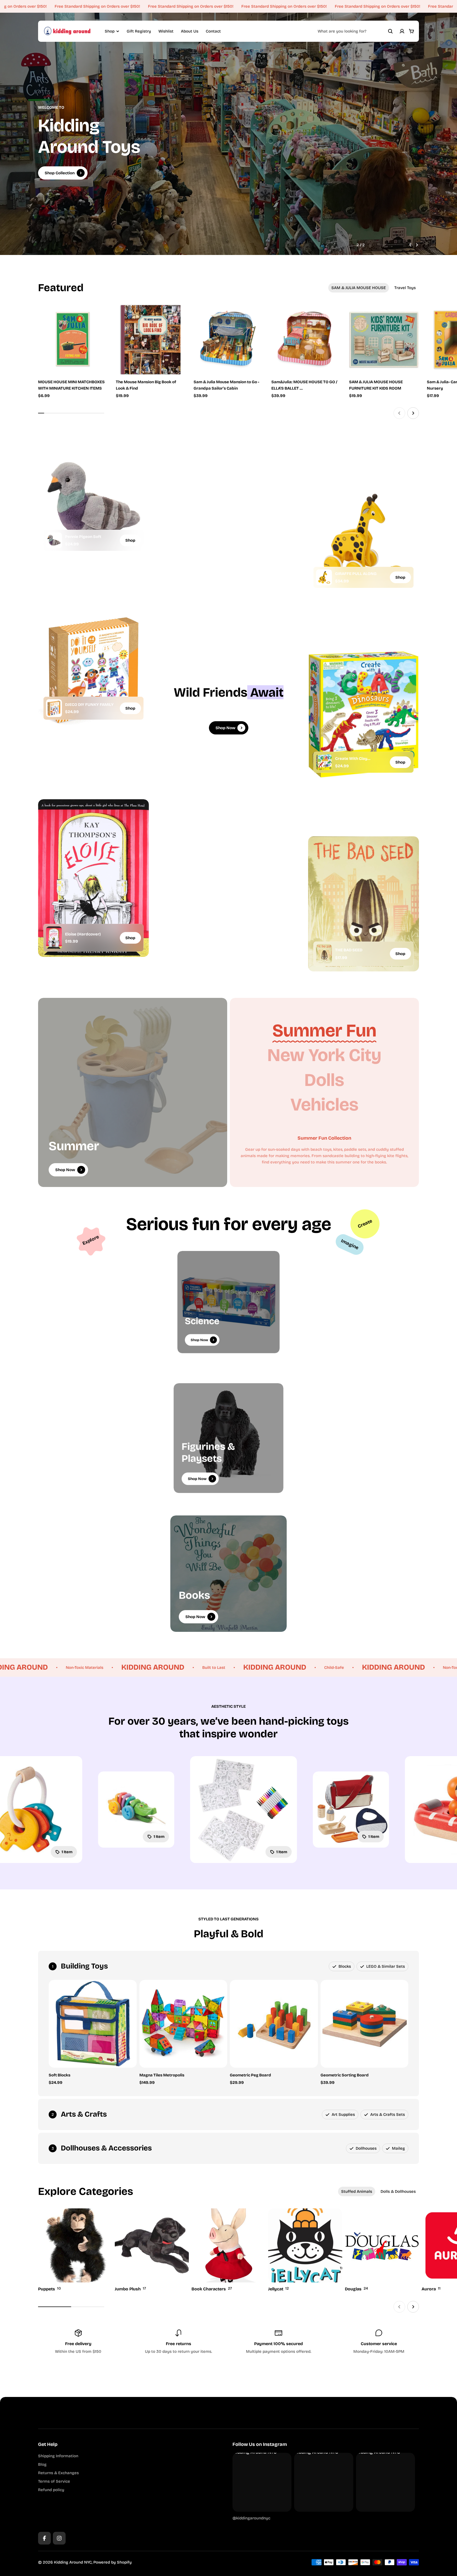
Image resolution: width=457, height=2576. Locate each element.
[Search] (390, 31)
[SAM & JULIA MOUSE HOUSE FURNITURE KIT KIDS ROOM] (384, 340)
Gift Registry (139, 31)
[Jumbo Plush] (152, 2250)
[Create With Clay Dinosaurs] (324, 762)
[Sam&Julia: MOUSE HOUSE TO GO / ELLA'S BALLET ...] (306, 340)
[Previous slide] (410, 245)
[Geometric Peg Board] (274, 2024)
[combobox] (355, 31)
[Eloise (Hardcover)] (54, 938)
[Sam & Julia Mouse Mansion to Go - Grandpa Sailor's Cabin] (229, 340)
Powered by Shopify (113, 2562)
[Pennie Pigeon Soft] (54, 540)
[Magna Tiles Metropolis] (183, 2024)
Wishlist (166, 31)
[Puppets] (75, 2250)
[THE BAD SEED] (324, 954)
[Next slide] (417, 245)
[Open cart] (412, 31)
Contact (213, 31)
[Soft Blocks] (93, 2024)
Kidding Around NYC (73, 2562)
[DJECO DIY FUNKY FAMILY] (54, 708)
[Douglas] (382, 2250)
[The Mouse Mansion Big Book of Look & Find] (151, 340)
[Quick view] (96, 317)
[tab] (359, 288)
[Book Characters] (229, 2250)
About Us (190, 31)
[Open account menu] (402, 31)
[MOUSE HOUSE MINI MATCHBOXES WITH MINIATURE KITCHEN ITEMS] (73, 340)
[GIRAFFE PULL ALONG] (324, 577)
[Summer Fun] (324, 1031)
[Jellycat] (305, 2250)
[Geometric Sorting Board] (365, 2024)
